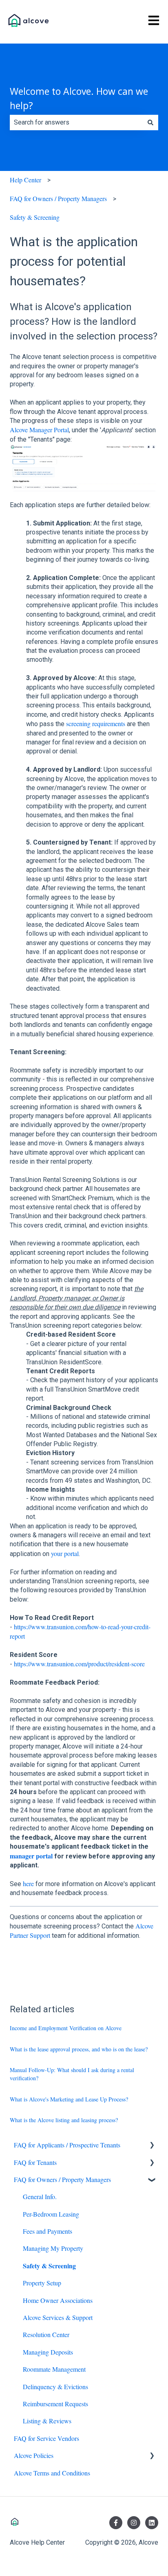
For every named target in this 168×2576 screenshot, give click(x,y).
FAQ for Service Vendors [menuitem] (46, 2438)
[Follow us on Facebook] (116, 2523)
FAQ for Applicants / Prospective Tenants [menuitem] (67, 2145)
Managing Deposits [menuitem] (48, 2352)
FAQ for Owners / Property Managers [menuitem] (62, 2179)
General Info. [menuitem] (40, 2196)
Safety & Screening (35, 217)
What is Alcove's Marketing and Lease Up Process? (69, 2099)
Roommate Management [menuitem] (54, 2369)
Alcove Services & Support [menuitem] (58, 2317)
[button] (152, 2146)
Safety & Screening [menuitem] (49, 2266)
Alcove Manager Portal (39, 430)
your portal (65, 1553)
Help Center (25, 180)
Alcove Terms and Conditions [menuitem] (52, 2473)
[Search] (150, 123)
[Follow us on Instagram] (134, 2523)
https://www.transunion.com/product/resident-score (79, 1664)
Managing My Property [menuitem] (53, 2248)
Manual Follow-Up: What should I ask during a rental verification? (72, 2074)
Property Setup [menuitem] (42, 2283)
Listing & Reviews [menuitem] (47, 2421)
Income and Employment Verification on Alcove (66, 2028)
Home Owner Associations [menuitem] (58, 2300)
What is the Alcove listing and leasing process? (64, 2120)
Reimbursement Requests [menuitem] (55, 2404)
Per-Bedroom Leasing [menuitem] (51, 2214)
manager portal (31, 1856)
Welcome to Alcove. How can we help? (79, 98)
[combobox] (76, 123)
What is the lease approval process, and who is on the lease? (79, 2049)
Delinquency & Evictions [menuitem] (55, 2387)
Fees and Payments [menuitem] (48, 2231)
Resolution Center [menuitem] (46, 2334)
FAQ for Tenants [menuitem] (35, 2162)
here (28, 1883)
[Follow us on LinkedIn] (152, 2523)
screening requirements (96, 723)
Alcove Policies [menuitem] (34, 2455)
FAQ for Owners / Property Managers (58, 198)
